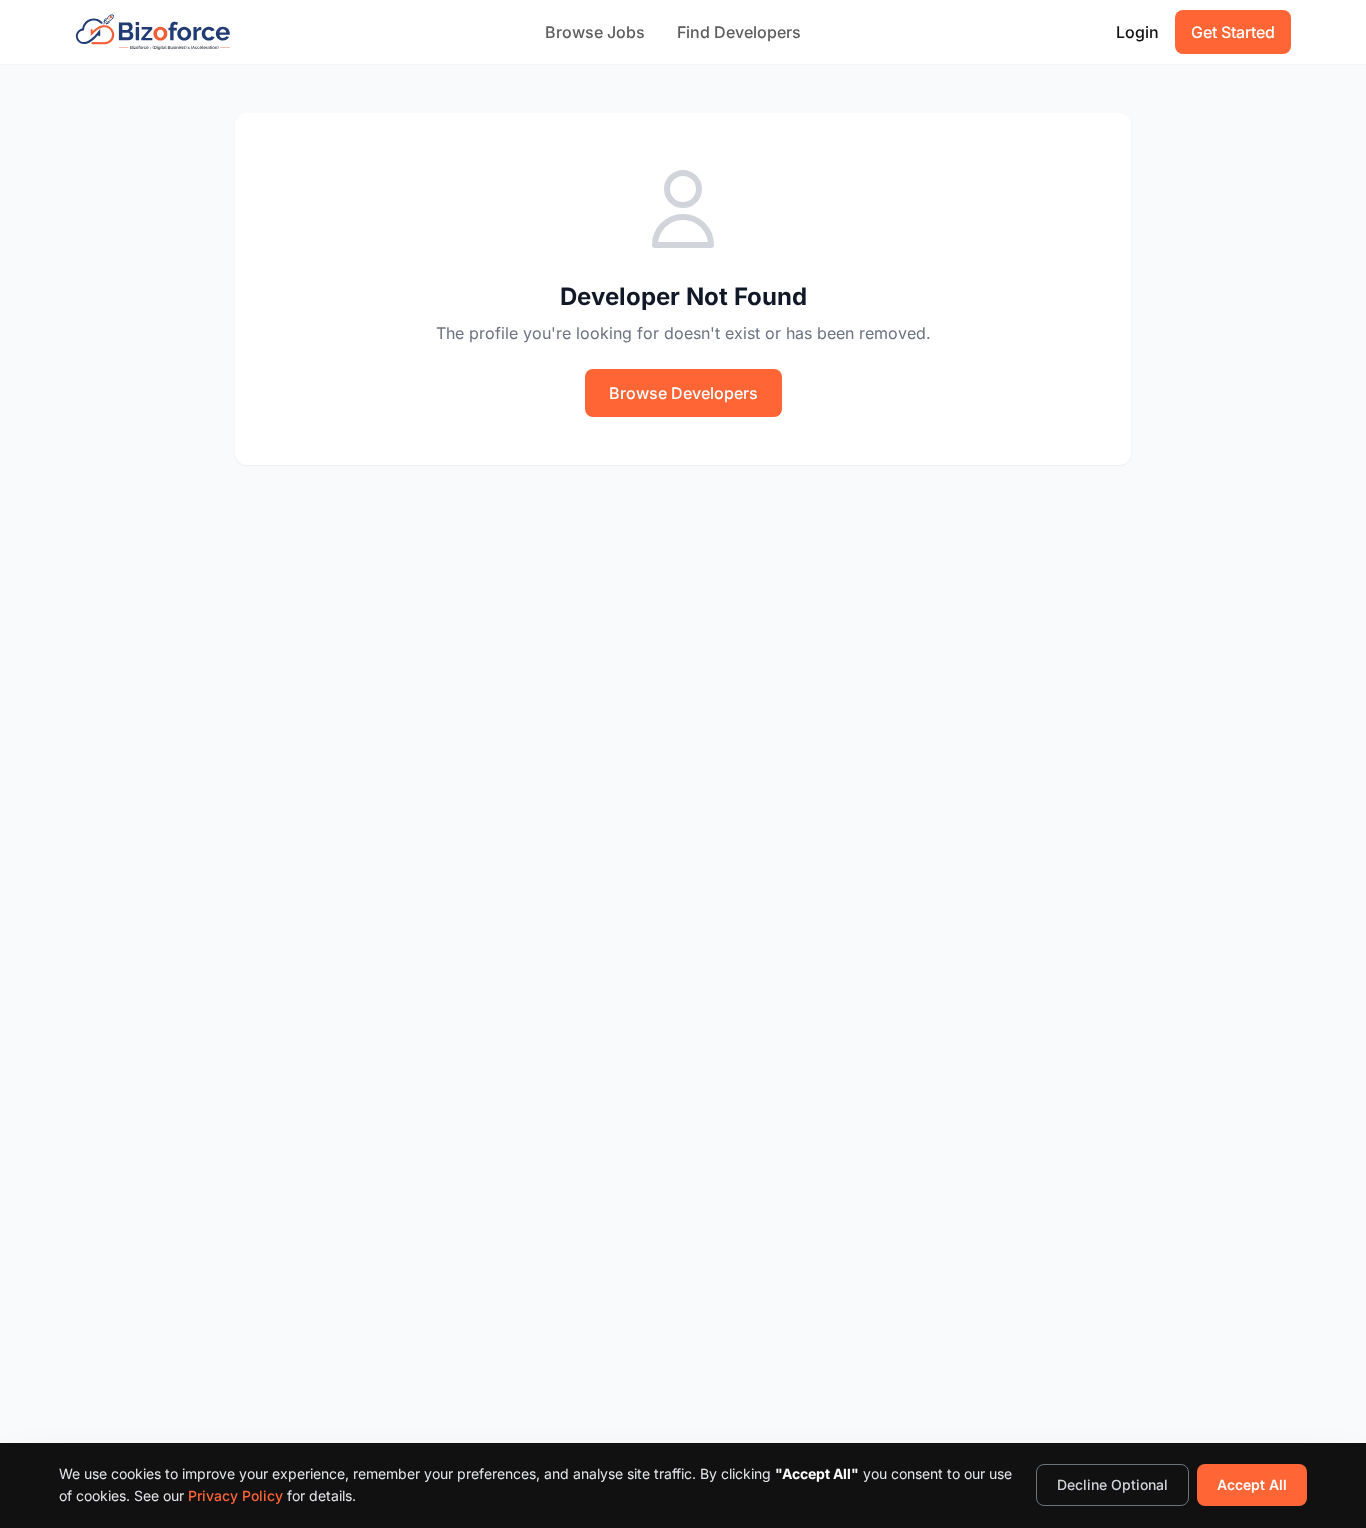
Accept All (1252, 1484)
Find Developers (739, 32)
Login (1137, 32)
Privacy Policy (235, 1495)
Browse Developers (683, 393)
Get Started (1233, 32)
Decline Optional (1112, 1484)
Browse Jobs (595, 32)
